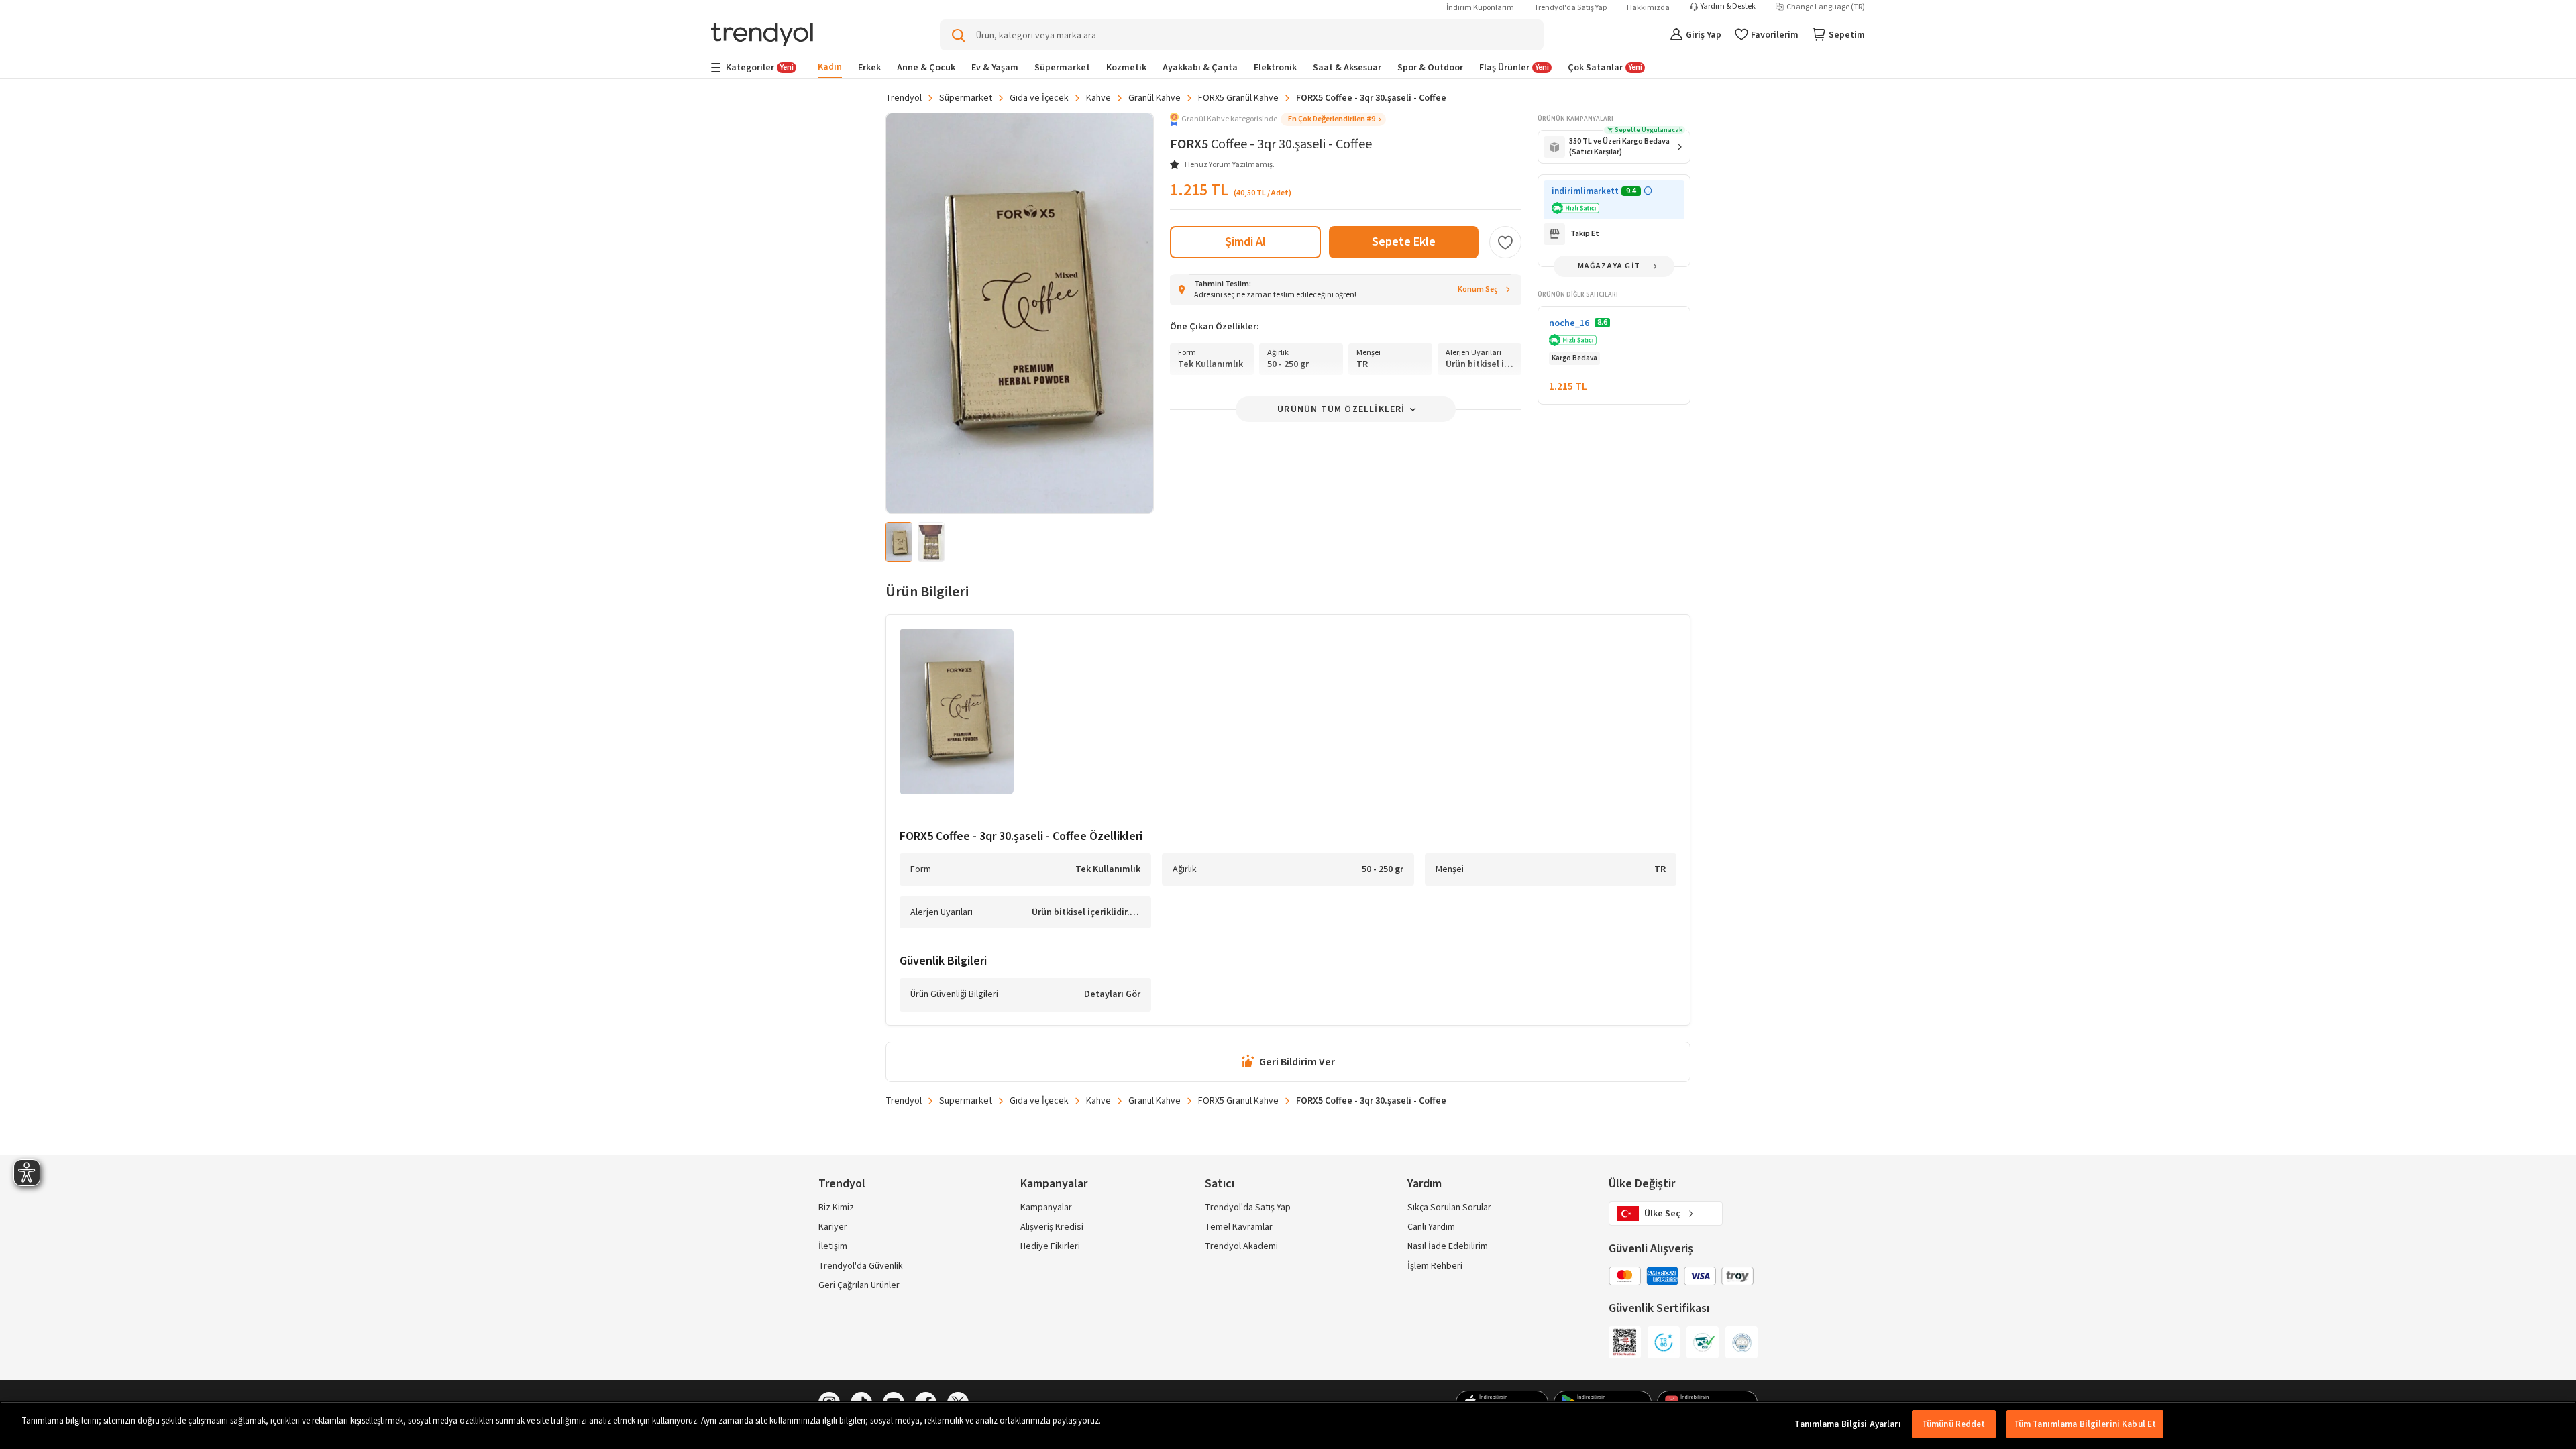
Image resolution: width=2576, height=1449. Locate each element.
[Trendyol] (762, 35)
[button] (1278, 119)
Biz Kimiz (836, 1207)
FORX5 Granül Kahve (1238, 98)
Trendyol (904, 98)
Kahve (1098, 98)
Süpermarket (966, 98)
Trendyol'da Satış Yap (1570, 8)
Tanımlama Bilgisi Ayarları (1847, 1424)
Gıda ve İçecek (1039, 98)
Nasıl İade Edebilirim (1448, 1246)
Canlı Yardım (1431, 1227)
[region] (1288, 1425)
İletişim (833, 1246)
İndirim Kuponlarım (1480, 8)
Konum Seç (1478, 289)
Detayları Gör (1112, 995)
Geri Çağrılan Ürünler (859, 1285)
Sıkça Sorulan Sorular (1449, 1207)
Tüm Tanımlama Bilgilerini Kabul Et (2085, 1424)
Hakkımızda (1648, 8)
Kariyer (833, 1227)
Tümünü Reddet (1954, 1424)
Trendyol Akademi (1241, 1246)
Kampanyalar (1046, 1207)
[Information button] (1648, 191)
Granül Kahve (1155, 98)
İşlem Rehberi (1435, 1266)
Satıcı (1220, 1184)
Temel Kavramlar (1239, 1227)
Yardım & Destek (1728, 7)
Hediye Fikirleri (1050, 1246)
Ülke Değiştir (1642, 1184)
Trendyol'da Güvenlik (861, 1266)
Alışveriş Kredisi (1052, 1227)
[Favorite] (1505, 242)
